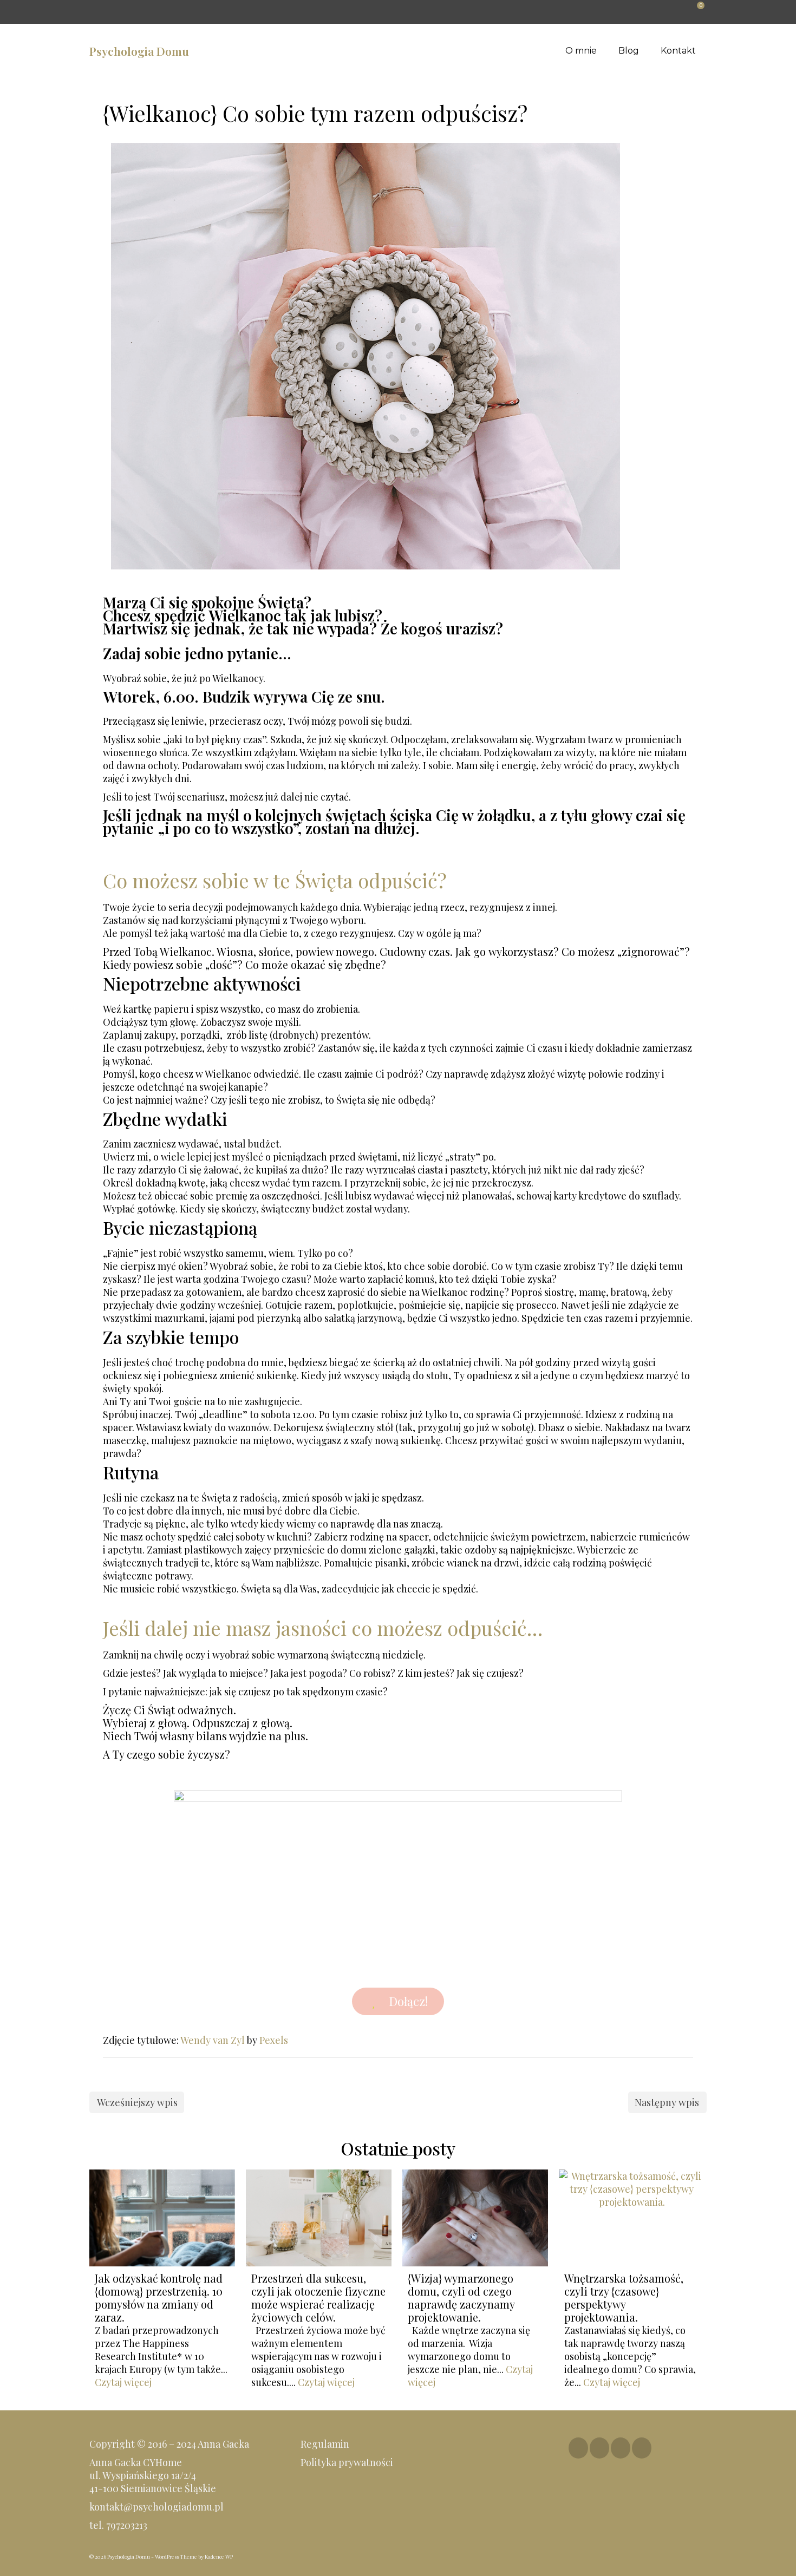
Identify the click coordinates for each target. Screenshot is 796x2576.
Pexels (274, 2040)
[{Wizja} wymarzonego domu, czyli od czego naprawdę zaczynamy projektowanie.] (475, 2218)
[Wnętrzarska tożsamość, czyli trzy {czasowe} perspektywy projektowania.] (632, 2218)
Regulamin (325, 2444)
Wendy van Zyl (213, 2040)
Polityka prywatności (348, 2462)
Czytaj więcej (123, 2382)
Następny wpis (667, 2102)
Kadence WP (219, 2557)
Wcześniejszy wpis (137, 2102)
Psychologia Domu (139, 51)
